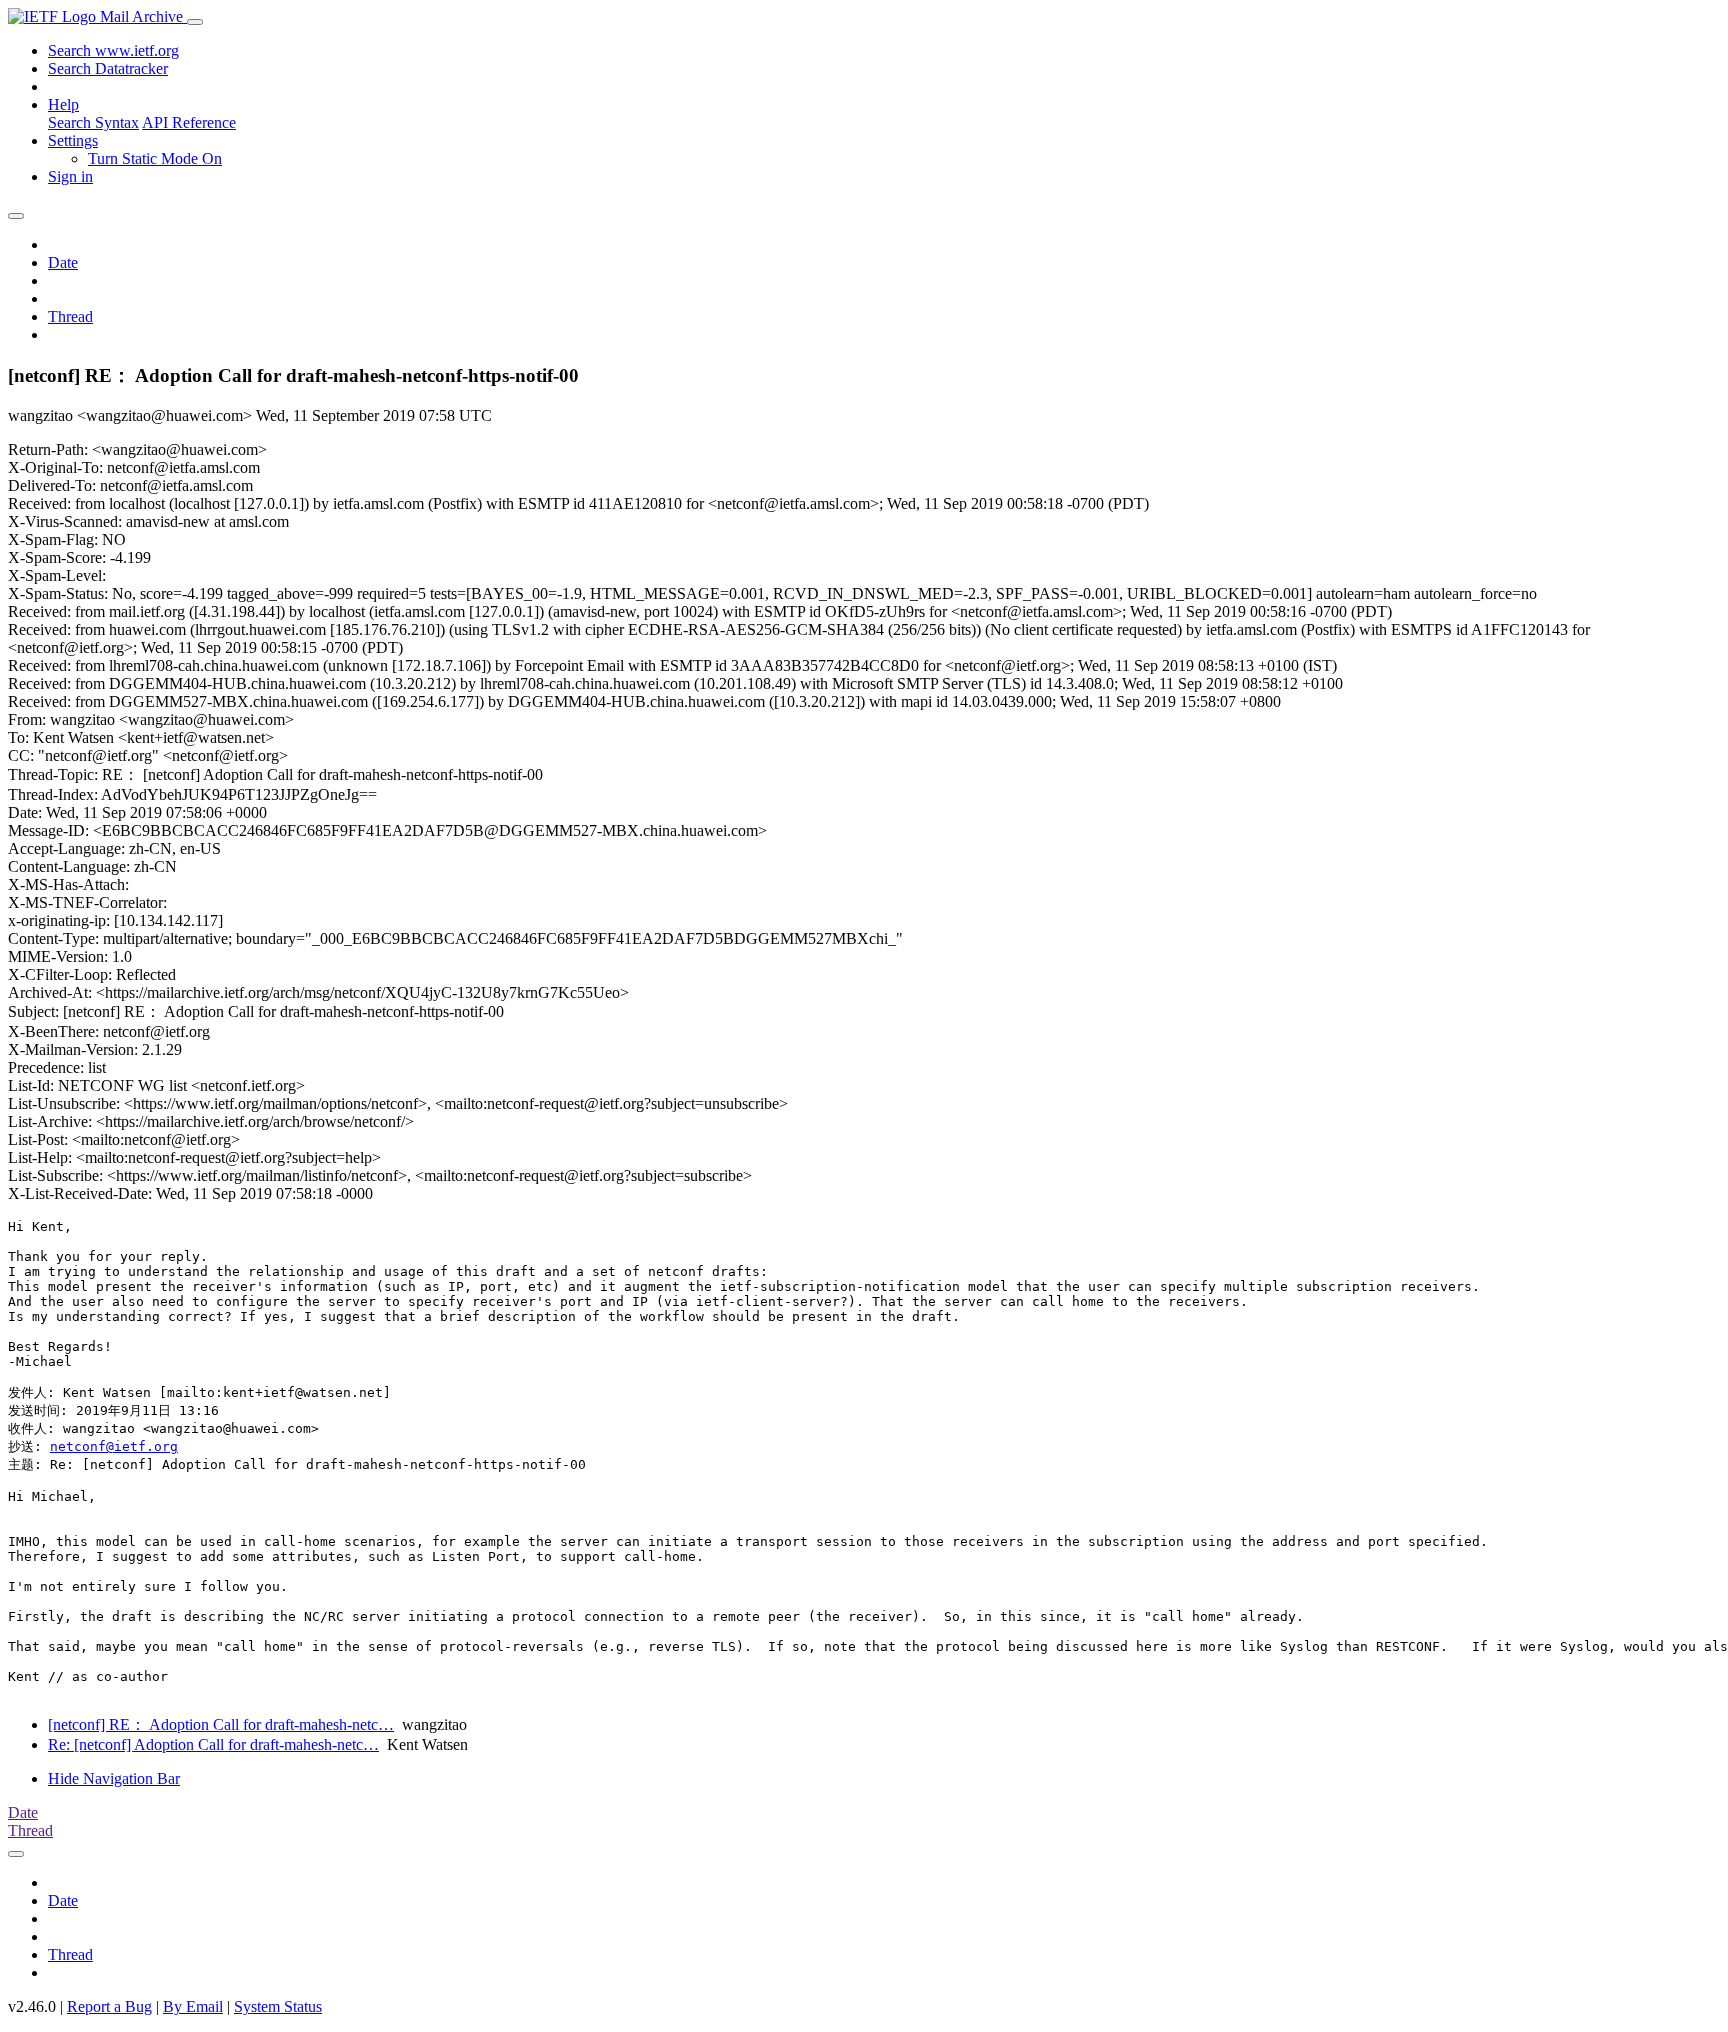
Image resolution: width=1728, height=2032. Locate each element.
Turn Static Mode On (155, 158)
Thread (70, 316)
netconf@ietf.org (114, 1446)
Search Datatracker (108, 68)
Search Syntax (93, 122)
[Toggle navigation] (195, 22)
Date (63, 262)
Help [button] (63, 104)
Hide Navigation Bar (114, 1778)
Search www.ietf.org (113, 50)
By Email (193, 2006)
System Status (278, 2006)
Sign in (70, 176)
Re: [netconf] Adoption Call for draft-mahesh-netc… (213, 1744)
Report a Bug (109, 2006)
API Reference (189, 122)
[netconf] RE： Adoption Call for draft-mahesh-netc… (221, 1724)
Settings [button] (73, 140)
